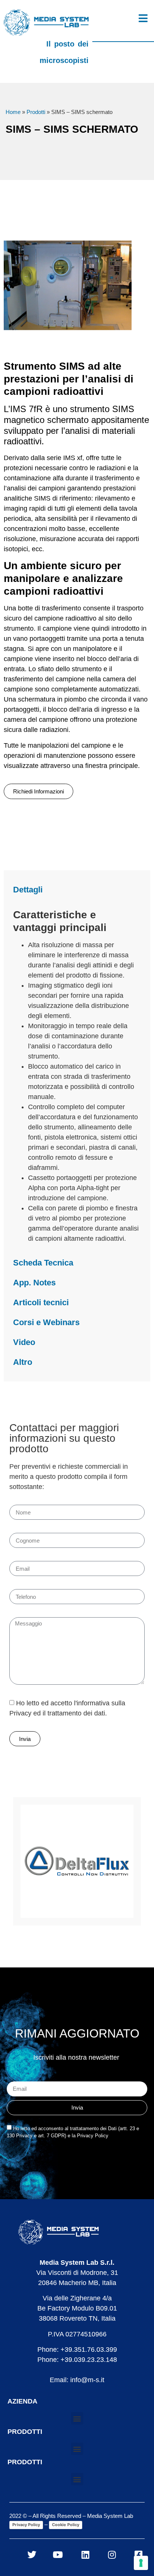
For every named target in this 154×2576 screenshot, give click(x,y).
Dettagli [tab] (28, 890)
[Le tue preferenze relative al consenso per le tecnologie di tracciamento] (141, 2563)
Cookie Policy (66, 2525)
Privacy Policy (26, 2525)
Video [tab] (24, 1342)
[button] (77, 2418)
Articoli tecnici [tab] (41, 1302)
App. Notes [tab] (34, 1283)
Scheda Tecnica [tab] (43, 1263)
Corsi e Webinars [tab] (46, 1322)
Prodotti (36, 112)
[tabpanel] (77, 1076)
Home (13, 112)
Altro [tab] (23, 1362)
